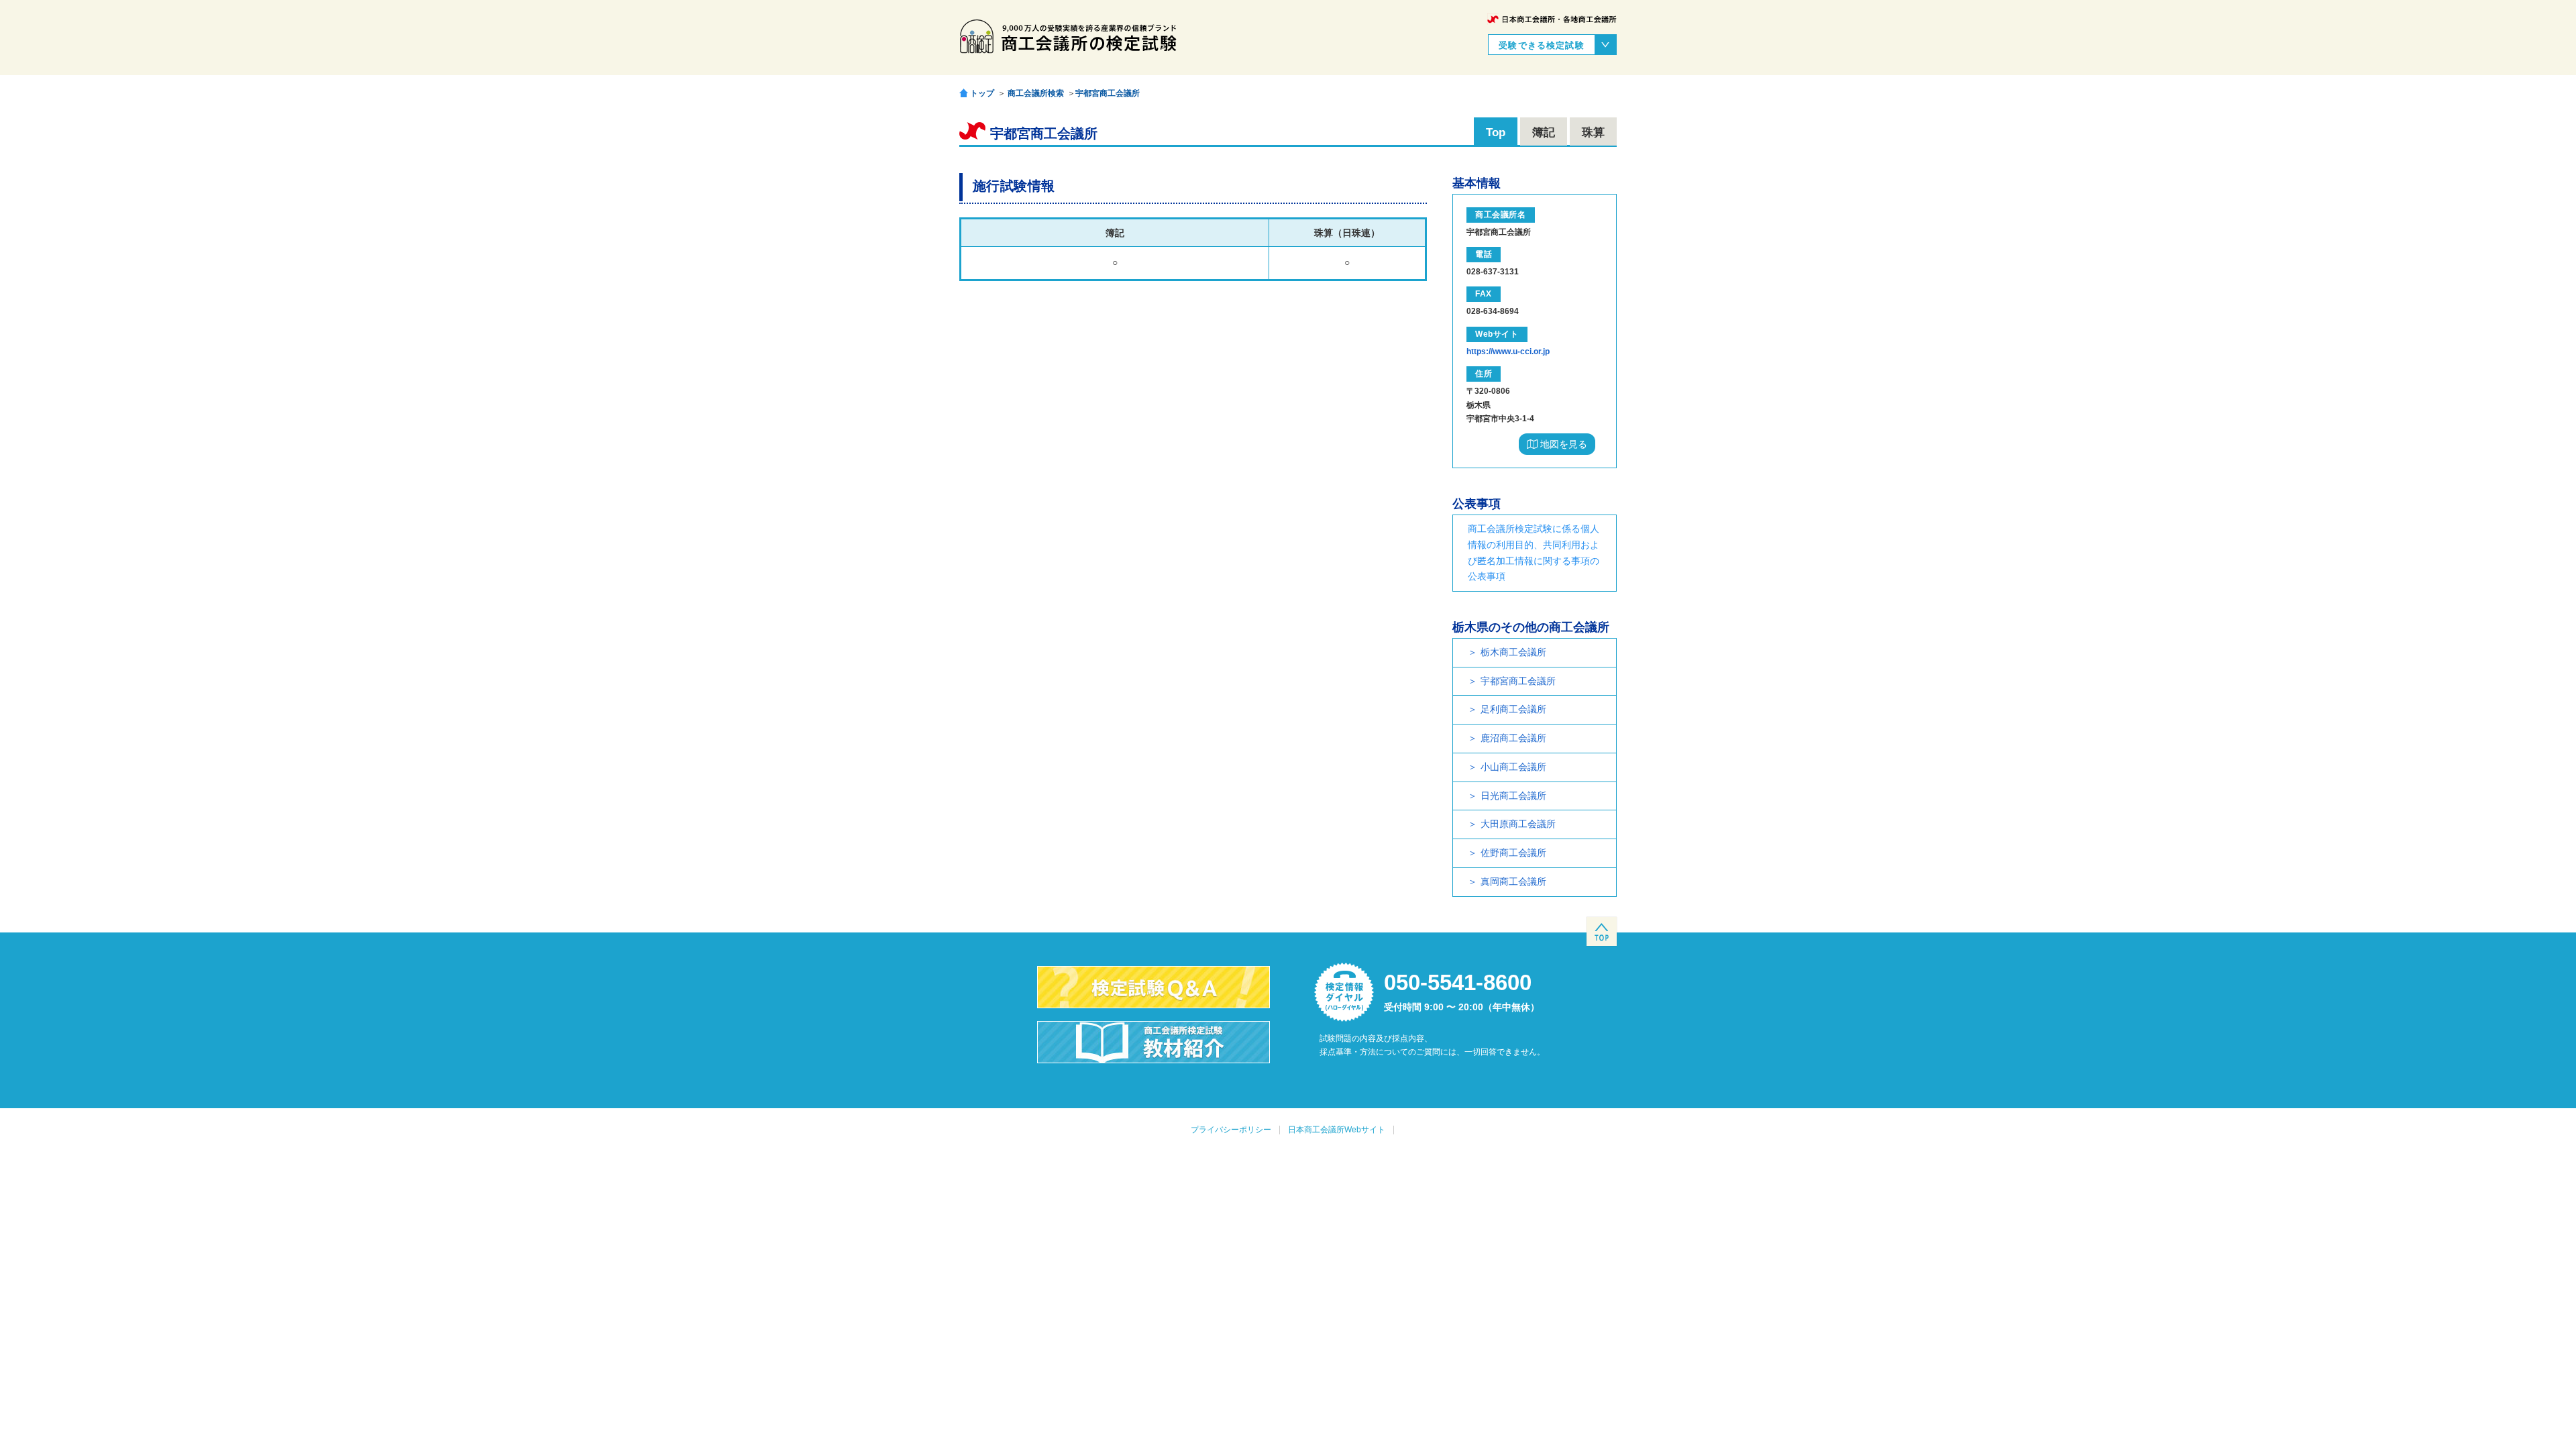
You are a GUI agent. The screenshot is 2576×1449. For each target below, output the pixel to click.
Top (1496, 132)
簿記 (1544, 132)
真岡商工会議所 (1513, 881)
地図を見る (1562, 444)
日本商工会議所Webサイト (1337, 1130)
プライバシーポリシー (1231, 1130)
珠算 (1593, 132)
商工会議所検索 (1036, 93)
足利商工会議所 (1513, 709)
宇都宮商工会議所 (1108, 93)
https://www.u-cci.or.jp (1508, 352)
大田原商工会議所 (1518, 824)
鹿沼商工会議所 (1513, 738)
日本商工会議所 (1552, 19)
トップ (982, 93)
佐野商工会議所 (1513, 853)
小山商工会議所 (1513, 767)
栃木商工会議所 (1513, 652)
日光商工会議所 (1513, 796)
